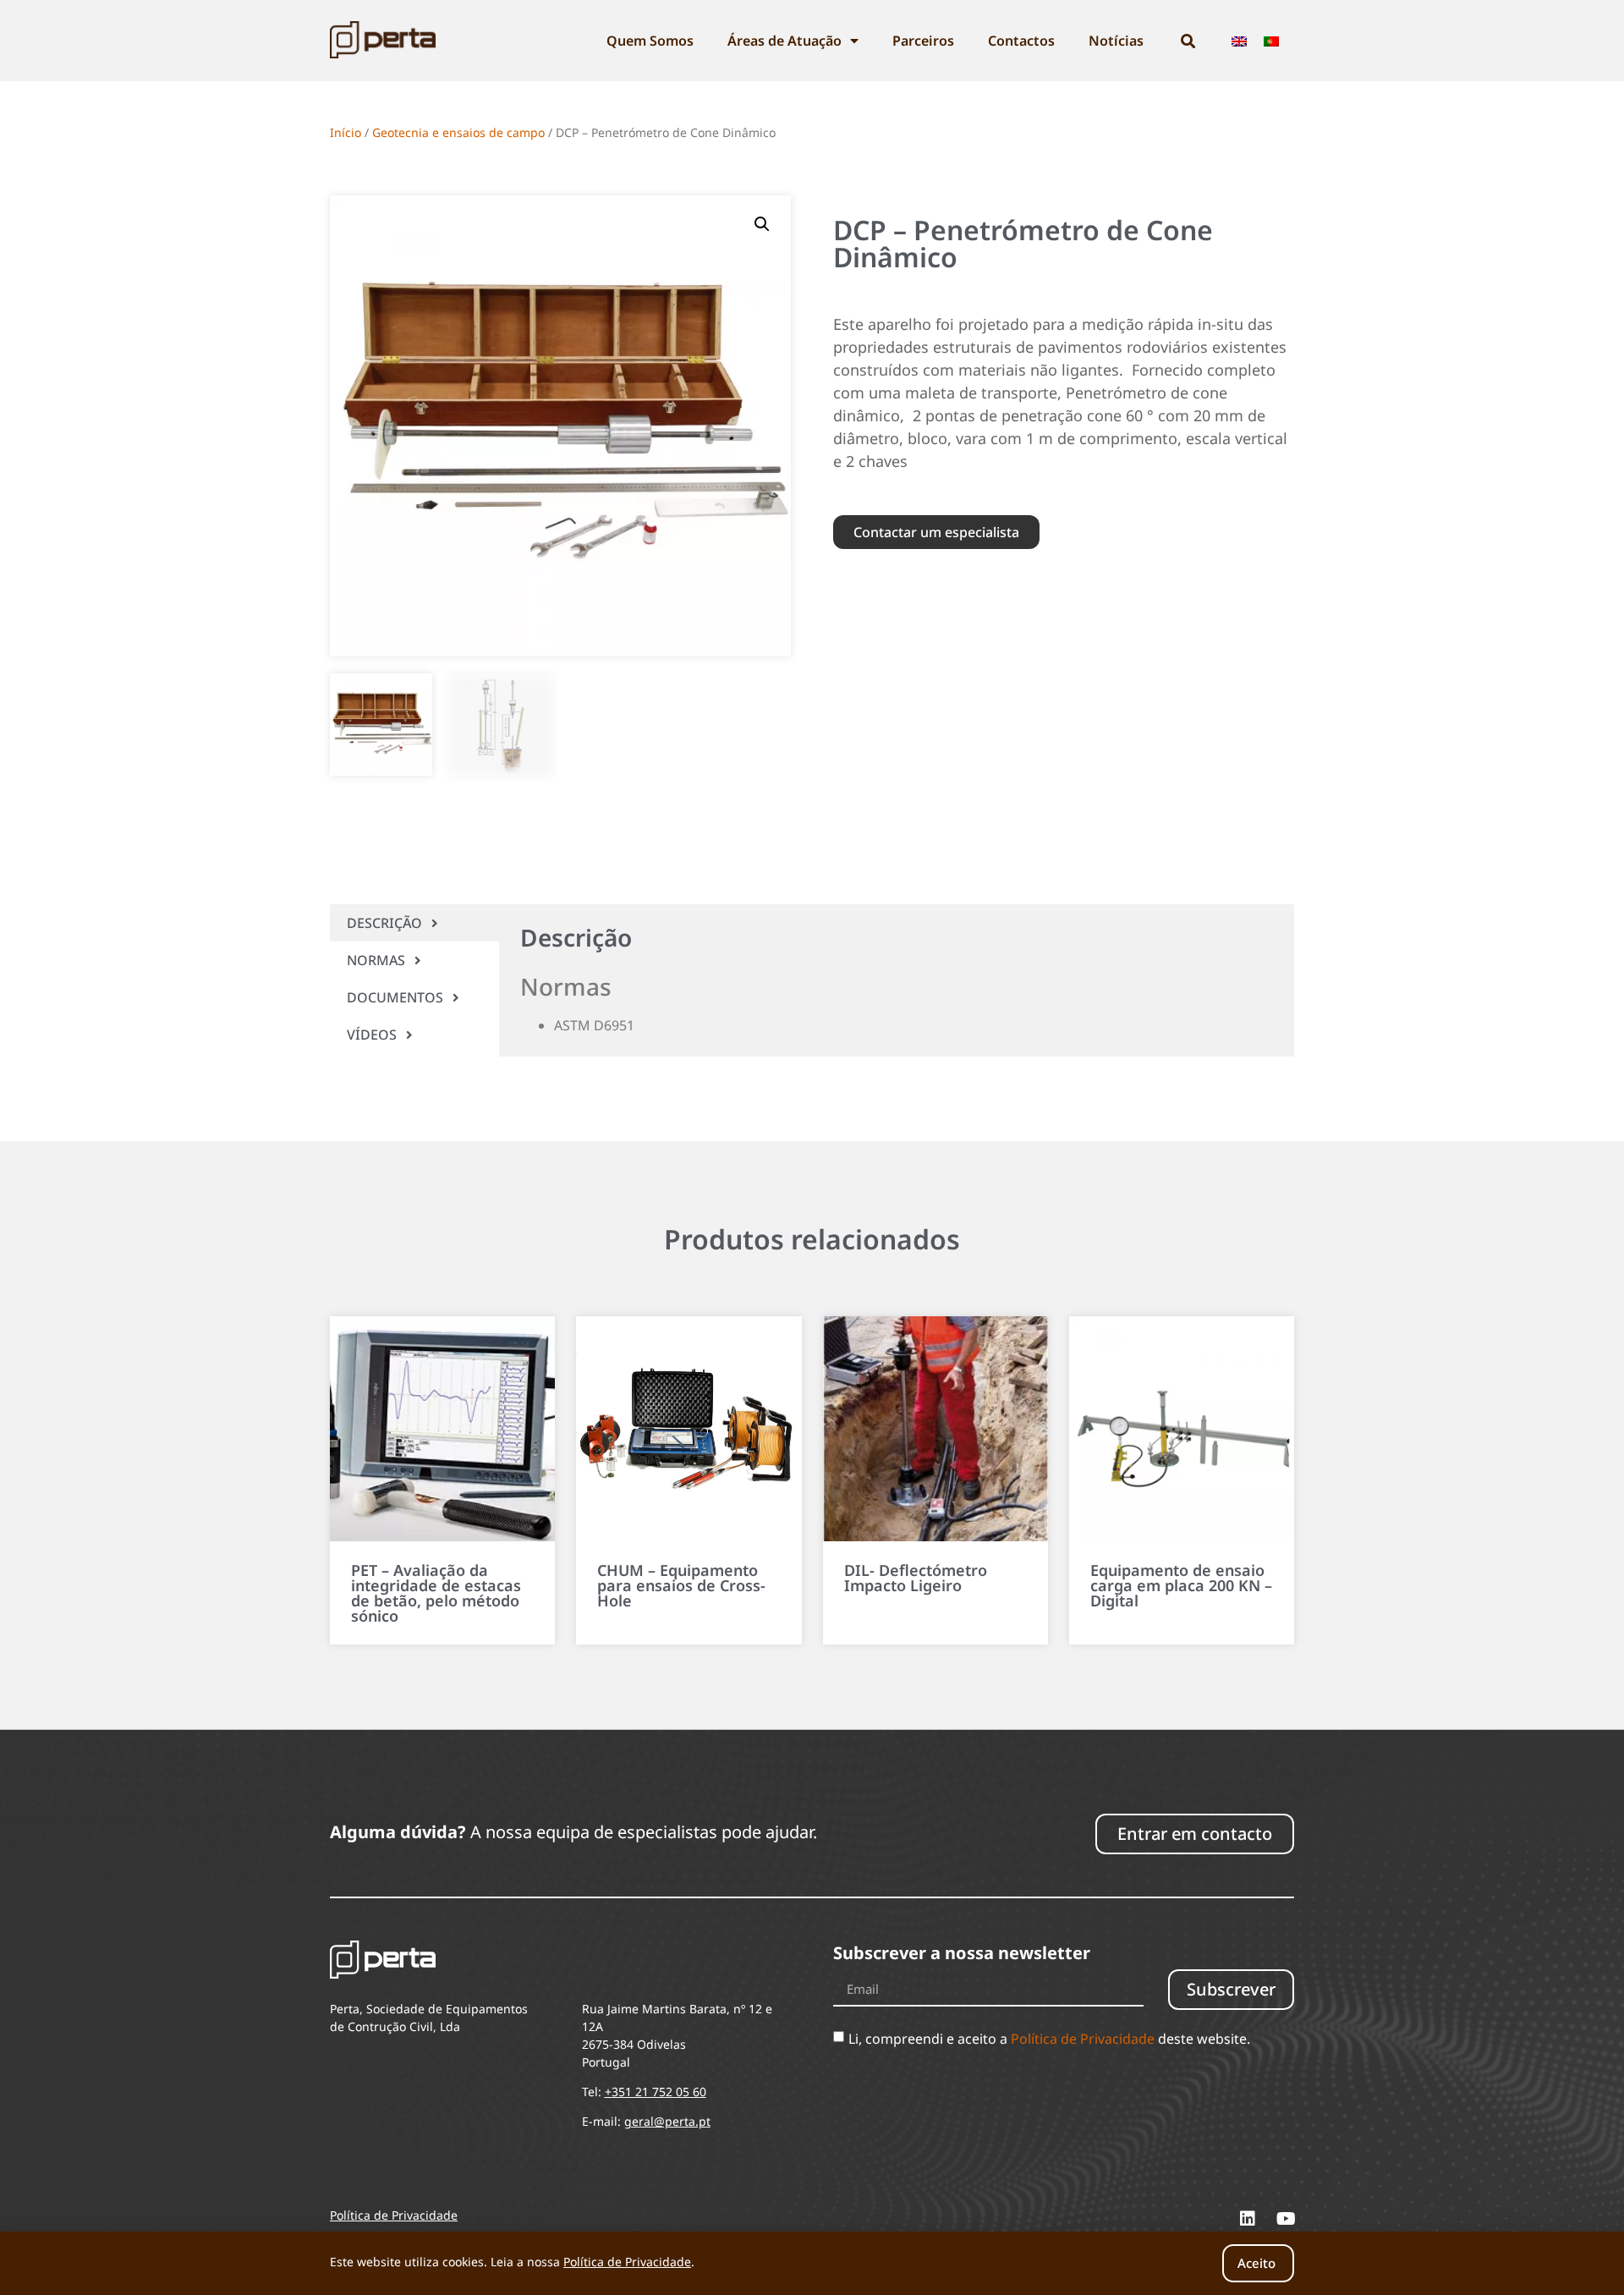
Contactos (1021, 41)
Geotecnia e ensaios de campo (458, 132)
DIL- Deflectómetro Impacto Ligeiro (916, 1578)
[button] (762, 224)
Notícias (1116, 41)
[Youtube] (1286, 2219)
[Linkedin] (1248, 2219)
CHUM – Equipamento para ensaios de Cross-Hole (681, 1585)
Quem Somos (650, 41)
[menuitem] (1239, 41)
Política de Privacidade (1083, 2039)
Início (346, 132)
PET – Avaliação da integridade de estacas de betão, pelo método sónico (436, 1593)
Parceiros (923, 41)
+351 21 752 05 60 (656, 2092)
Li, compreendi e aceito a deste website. (1049, 2039)
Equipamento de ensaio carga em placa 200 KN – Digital (1181, 1585)
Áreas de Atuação (785, 41)
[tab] (414, 923)
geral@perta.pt (667, 2121)
